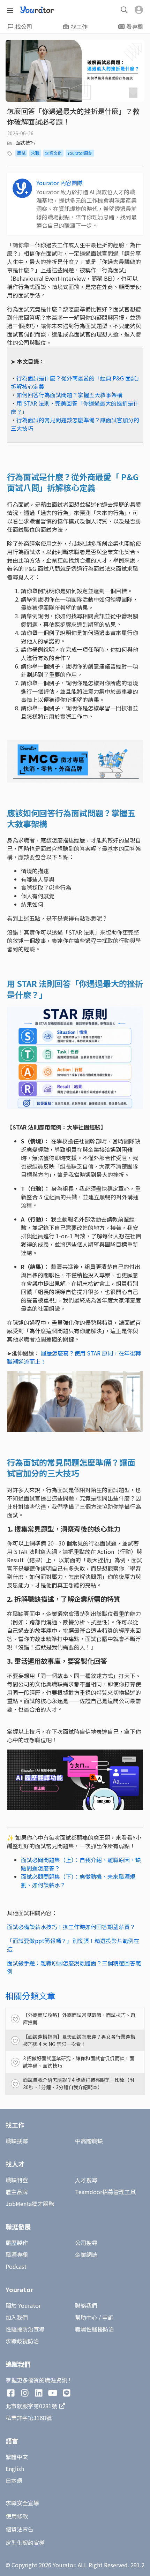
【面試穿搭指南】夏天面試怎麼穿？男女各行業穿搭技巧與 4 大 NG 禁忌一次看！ (79, 2040)
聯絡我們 (86, 2305)
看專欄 (135, 27)
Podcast (16, 2266)
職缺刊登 (17, 2180)
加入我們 (17, 2317)
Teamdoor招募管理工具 (105, 2192)
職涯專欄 (17, 2254)
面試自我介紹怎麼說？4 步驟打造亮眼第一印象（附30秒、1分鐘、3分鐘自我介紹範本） (79, 2083)
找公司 (24, 27)
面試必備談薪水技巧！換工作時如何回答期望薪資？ (71, 1927)
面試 (21, 153)
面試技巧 (25, 143)
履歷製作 (17, 2243)
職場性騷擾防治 (95, 2329)
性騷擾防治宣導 (25, 2329)
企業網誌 (86, 2254)
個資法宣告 (20, 2529)
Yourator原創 (80, 153)
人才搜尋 (86, 2180)
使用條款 (17, 2516)
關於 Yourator (23, 2305)
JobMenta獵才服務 (30, 2204)
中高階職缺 (89, 2141)
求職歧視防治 (22, 2341)
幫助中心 (86, 2317)
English (15, 2469)
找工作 (79, 27)
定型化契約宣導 (25, 2543)
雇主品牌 (17, 2192)
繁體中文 (17, 2457)
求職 (35, 153)
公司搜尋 (86, 2243)
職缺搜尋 (17, 2141)
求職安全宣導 (22, 2503)
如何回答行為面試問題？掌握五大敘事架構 (69, 395)
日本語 (14, 2480)
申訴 (108, 2317)
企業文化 (53, 153)
